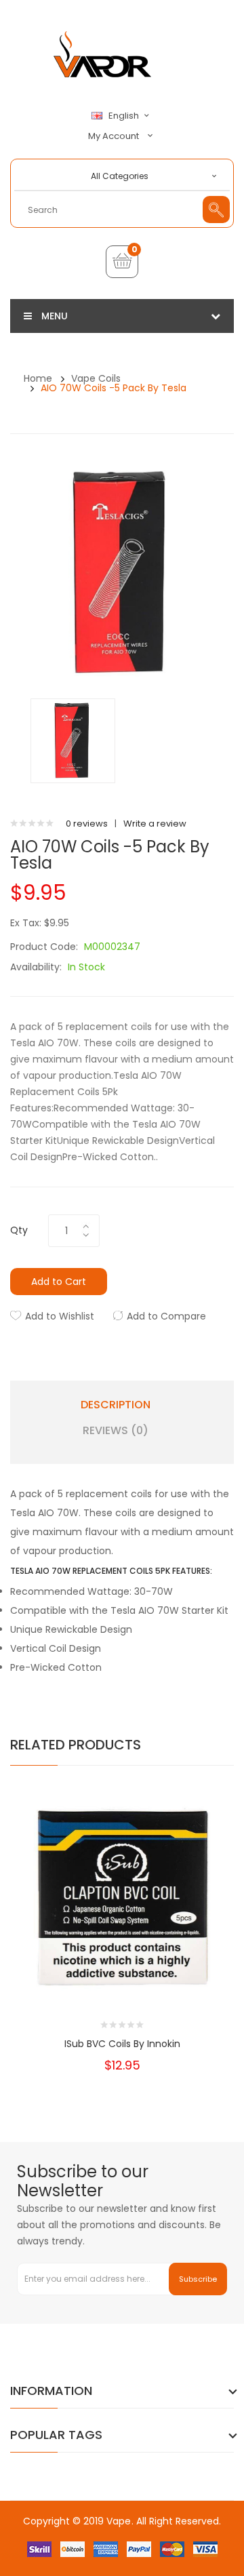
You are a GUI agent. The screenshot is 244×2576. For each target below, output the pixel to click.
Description (116, 1405)
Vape (119, 2521)
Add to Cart (59, 1282)
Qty (19, 1230)
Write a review (155, 824)
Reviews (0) (116, 1431)
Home (38, 378)
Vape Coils (96, 378)
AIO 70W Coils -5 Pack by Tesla (114, 388)
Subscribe (198, 2279)
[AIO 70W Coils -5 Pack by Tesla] (73, 740)
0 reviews (87, 824)
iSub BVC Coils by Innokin (122, 2044)
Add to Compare (166, 1316)
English (125, 116)
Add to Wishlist (60, 1316)
